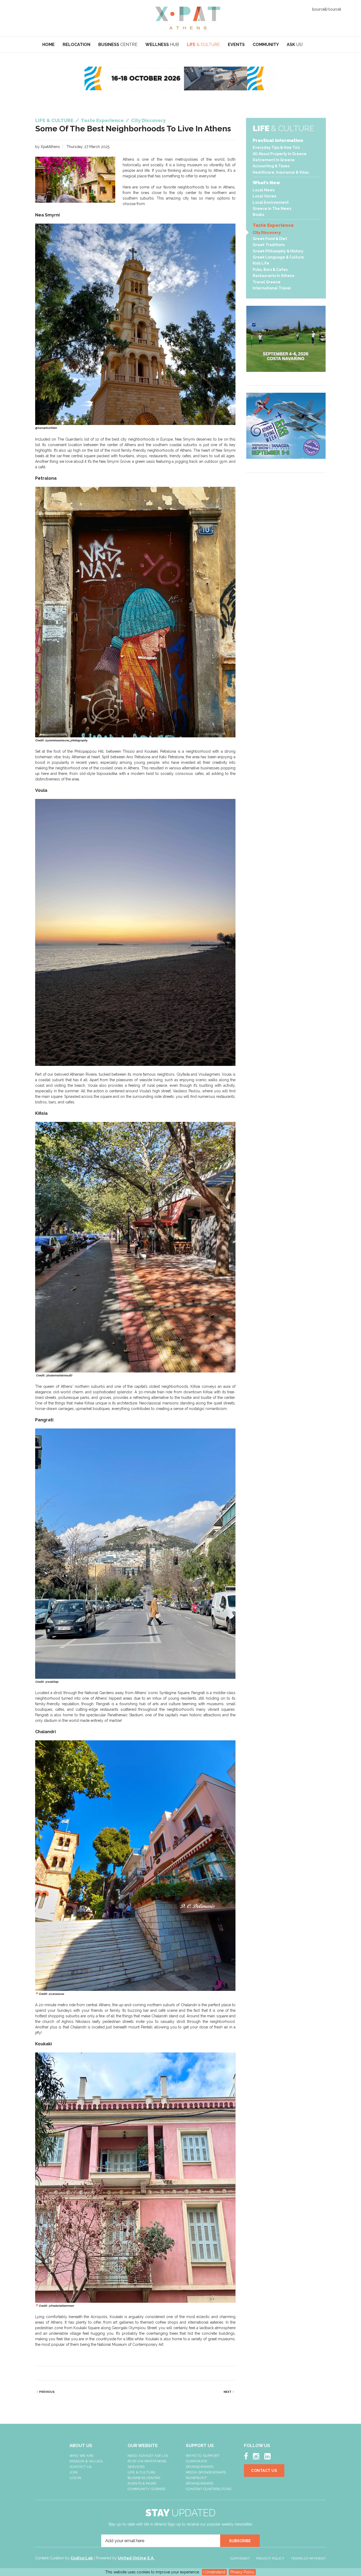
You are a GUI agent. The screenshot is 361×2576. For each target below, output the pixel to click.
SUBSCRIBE (240, 2541)
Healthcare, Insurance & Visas (281, 172)
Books (258, 215)
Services (136, 2467)
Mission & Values (86, 2461)
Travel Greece (267, 282)
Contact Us (81, 2467)
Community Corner (147, 2489)
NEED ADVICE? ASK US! (148, 2456)
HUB (162, 45)
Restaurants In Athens (273, 276)
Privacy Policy (242, 2572)
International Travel (272, 288)
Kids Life (261, 263)
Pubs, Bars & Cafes (270, 270)
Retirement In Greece (274, 160)
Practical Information (278, 140)
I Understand (214, 2572)
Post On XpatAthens (147, 2461)
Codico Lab (82, 2558)
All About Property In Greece (280, 154)
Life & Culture (142, 2472)
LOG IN (75, 2478)
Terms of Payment (308, 2558)
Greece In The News (272, 209)
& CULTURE (203, 45)
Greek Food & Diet (270, 239)
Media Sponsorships (206, 2472)
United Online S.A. (136, 2558)
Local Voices (264, 196)
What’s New (266, 183)
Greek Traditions (269, 245)
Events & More (142, 2483)
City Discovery (267, 233)
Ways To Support (203, 2456)
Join (74, 2472)
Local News (264, 190)
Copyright (240, 2558)
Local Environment (271, 202)
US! (295, 45)
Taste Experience (273, 225)
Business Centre (144, 2478)
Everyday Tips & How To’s (276, 147)
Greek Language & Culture (278, 257)
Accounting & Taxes (271, 166)
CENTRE (118, 45)
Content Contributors (209, 2489)
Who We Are (82, 2456)
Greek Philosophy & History (278, 251)
